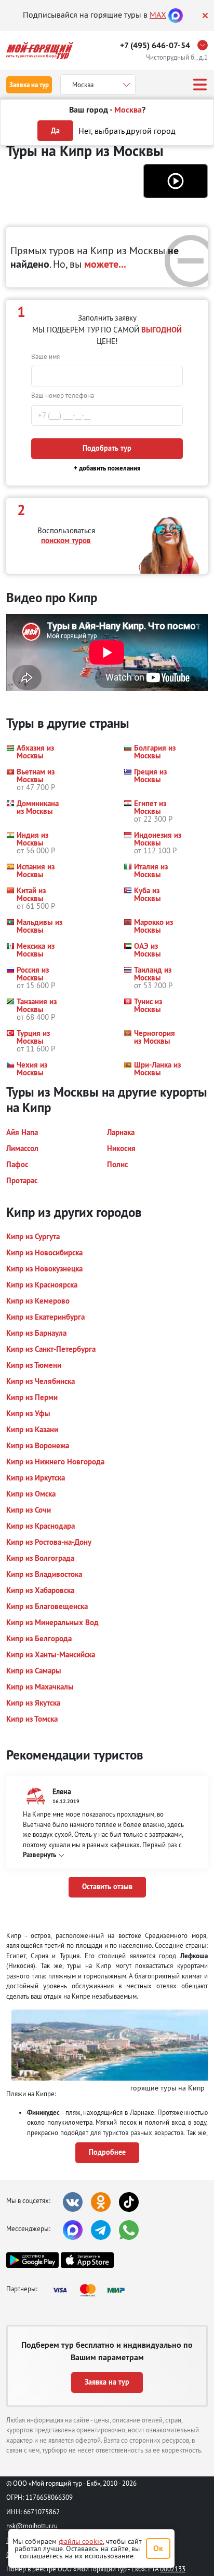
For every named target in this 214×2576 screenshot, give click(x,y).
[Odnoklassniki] (101, 2202)
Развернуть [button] (39, 1855)
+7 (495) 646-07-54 (155, 45)
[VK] (73, 2202)
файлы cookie (81, 2541)
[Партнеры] (92, 2290)
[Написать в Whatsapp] (129, 2230)
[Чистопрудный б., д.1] (205, 45)
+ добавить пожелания (107, 468)
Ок (158, 2548)
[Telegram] (101, 2230)
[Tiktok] (129, 2202)
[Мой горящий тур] (40, 51)
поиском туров (66, 540)
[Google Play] (32, 2260)
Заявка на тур (29, 85)
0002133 (173, 2569)
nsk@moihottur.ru (32, 2526)
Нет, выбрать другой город (127, 131)
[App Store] (87, 2260)
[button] (176, 181)
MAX (158, 15)
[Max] (176, 15)
